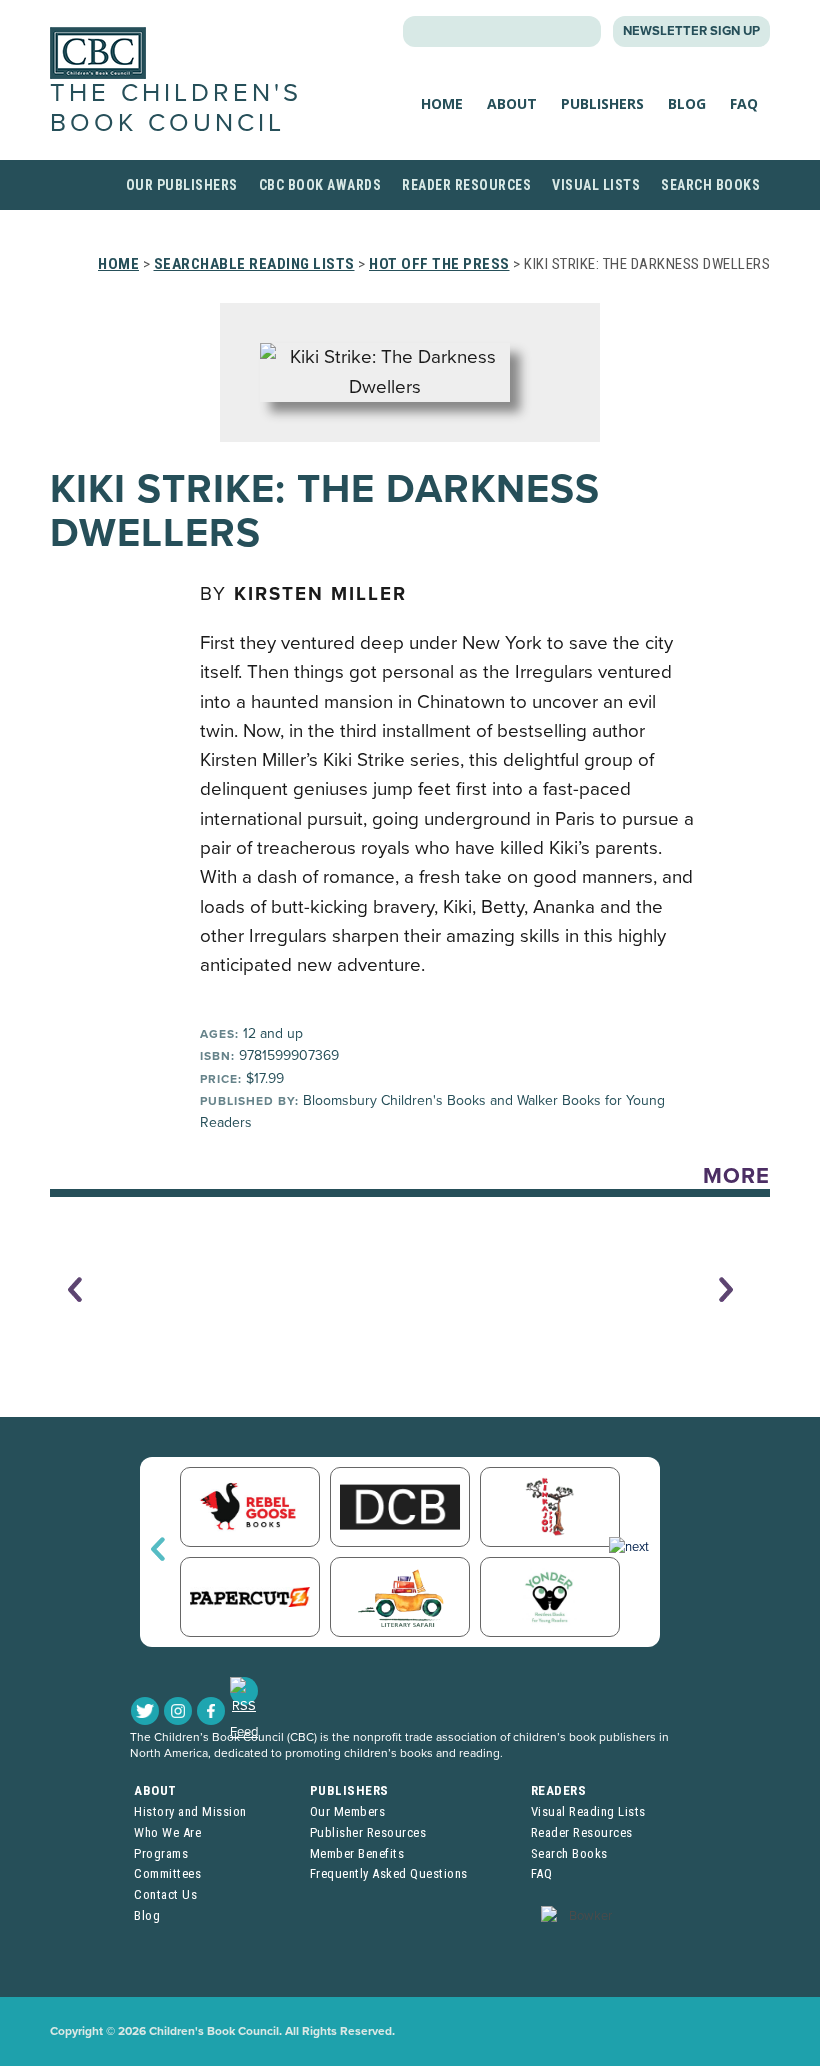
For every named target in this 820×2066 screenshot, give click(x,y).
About (512, 103)
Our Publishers (182, 185)
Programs (161, 1853)
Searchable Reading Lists (254, 264)
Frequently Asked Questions (389, 1873)
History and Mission (190, 1811)
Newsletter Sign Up (691, 31)
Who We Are (167, 1832)
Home (442, 103)
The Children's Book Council (176, 107)
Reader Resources (466, 185)
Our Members (348, 1811)
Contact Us (165, 1894)
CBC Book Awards (320, 185)
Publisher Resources (368, 1832)
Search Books (710, 185)
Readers (559, 1790)
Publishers (602, 103)
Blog (687, 103)
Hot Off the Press (439, 264)
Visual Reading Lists (588, 1811)
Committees (167, 1873)
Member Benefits (357, 1853)
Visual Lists (596, 185)
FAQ (744, 103)
